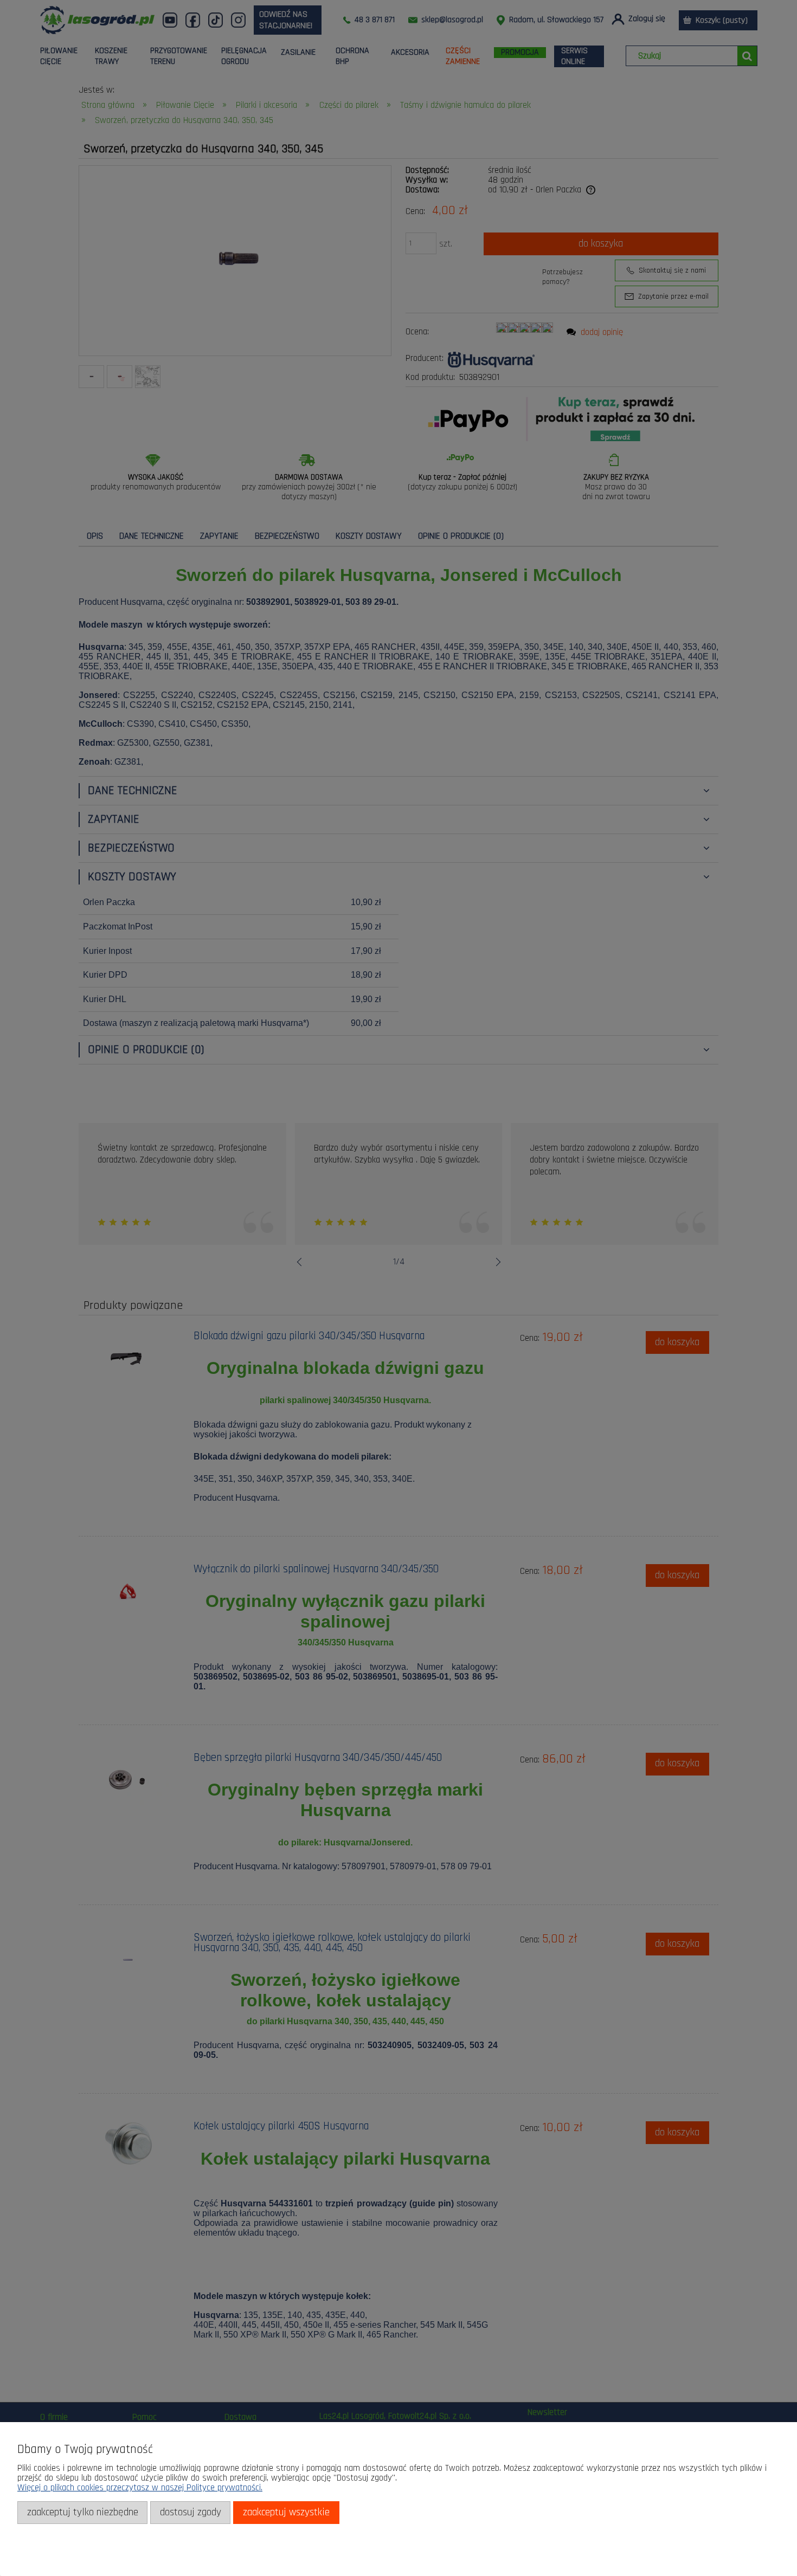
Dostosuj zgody (191, 2512)
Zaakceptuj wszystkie (286, 2512)
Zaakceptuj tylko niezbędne (83, 2512)
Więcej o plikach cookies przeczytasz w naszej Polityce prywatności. (140, 2488)
